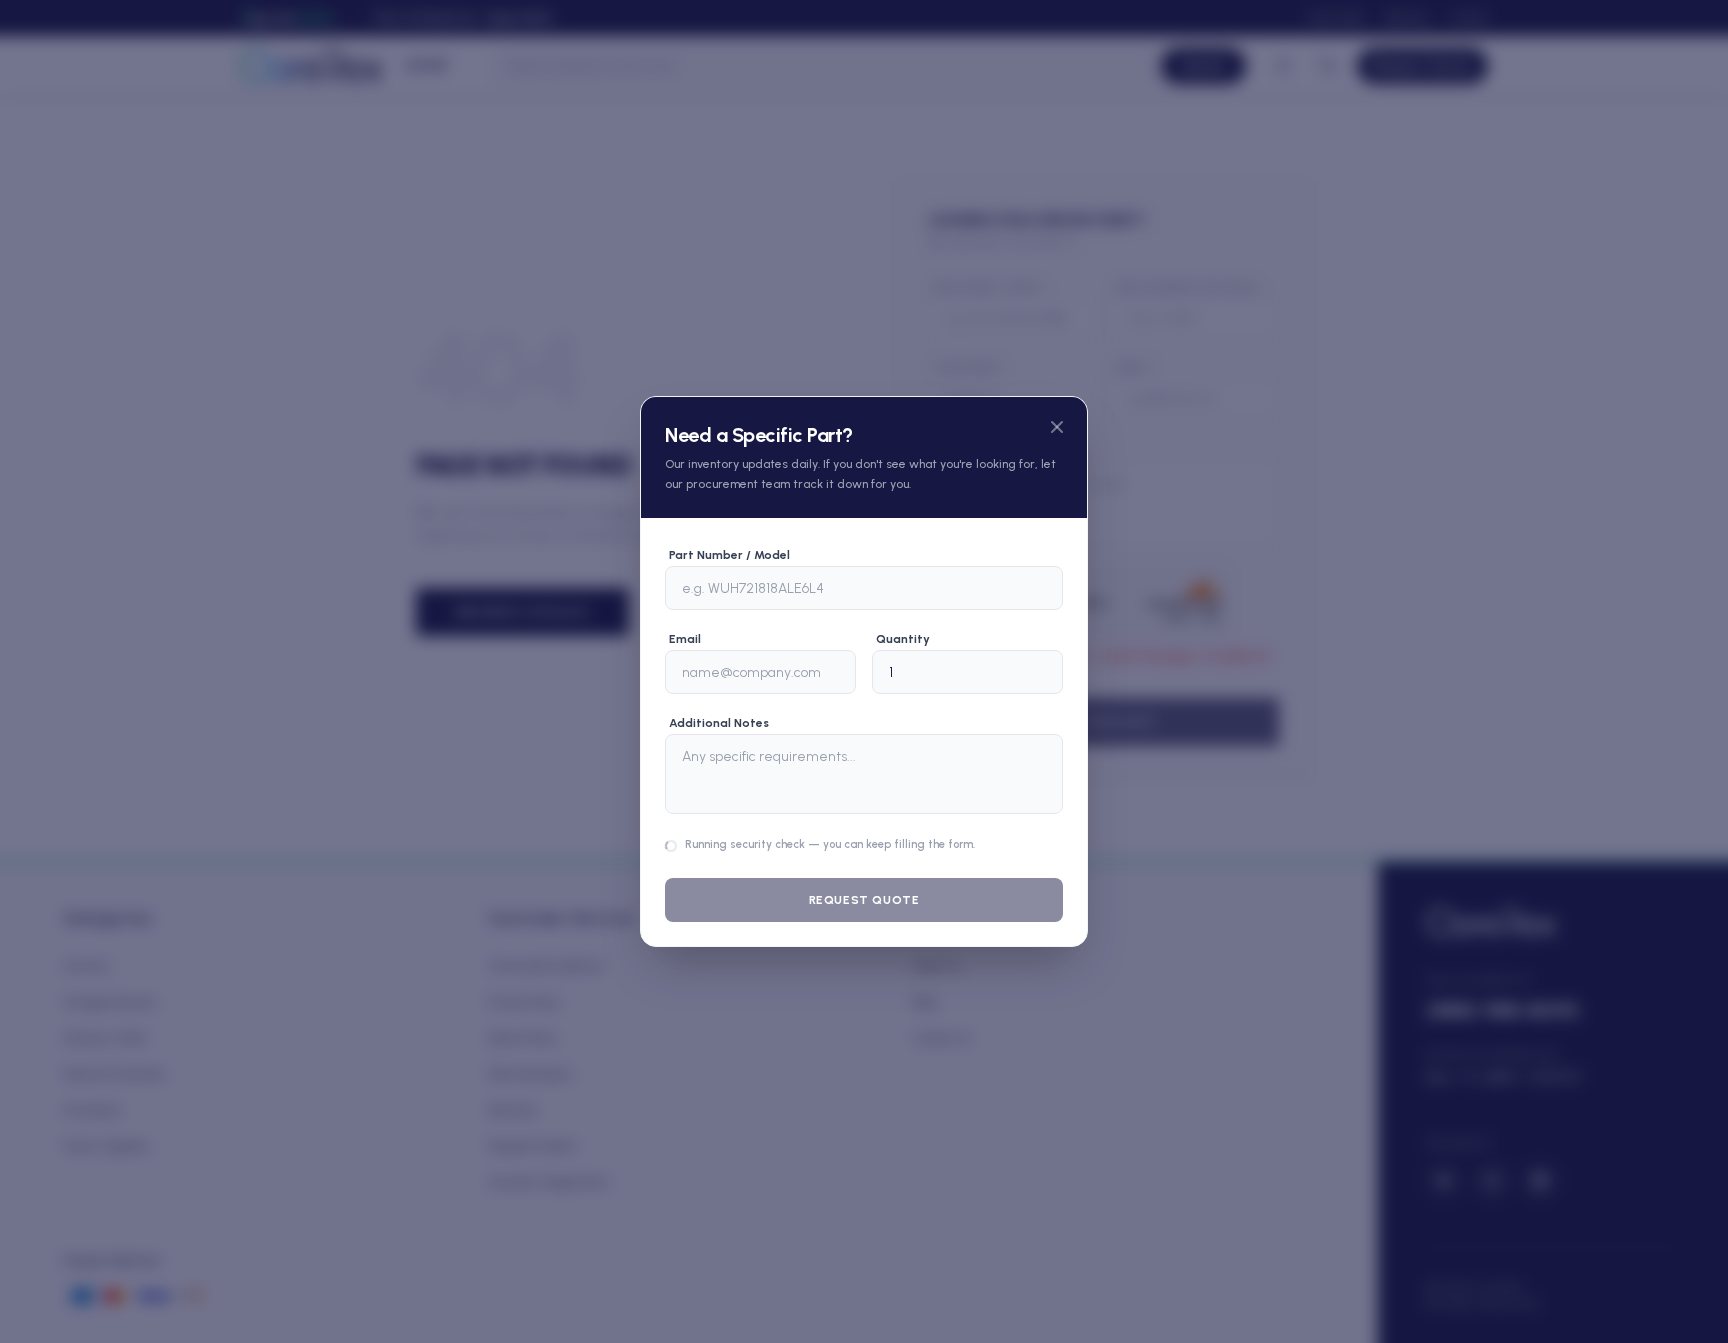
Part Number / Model (729, 555)
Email (685, 639)
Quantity (903, 639)
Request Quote (864, 900)
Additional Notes (719, 723)
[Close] (1057, 427)
